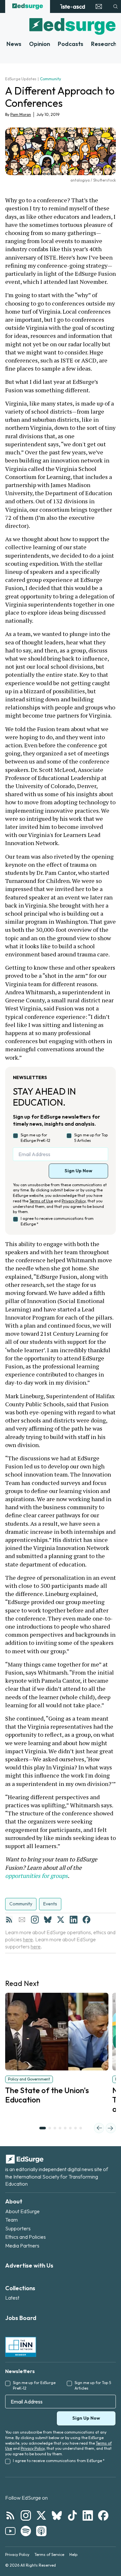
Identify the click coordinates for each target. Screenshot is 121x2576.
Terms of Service (49, 2554)
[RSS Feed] (9, 1920)
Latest (12, 2298)
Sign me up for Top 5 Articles (91, 1138)
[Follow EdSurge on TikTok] (72, 2515)
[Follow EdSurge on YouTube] (10, 2531)
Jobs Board (21, 2318)
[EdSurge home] (28, 6)
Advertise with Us (29, 2265)
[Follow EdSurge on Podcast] (41, 2531)
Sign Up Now (78, 1171)
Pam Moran (21, 114)
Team (11, 2220)
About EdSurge (22, 2211)
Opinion (40, 44)
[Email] (22, 1920)
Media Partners (22, 2246)
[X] (61, 1920)
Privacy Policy (74, 1201)
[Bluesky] (48, 1920)
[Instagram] (35, 1920)
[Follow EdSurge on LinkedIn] (88, 2515)
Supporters (18, 2228)
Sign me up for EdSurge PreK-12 (35, 1138)
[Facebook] (86, 1920)
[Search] (116, 6)
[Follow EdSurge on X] (41, 2515)
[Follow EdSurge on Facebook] (103, 2515)
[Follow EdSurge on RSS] (10, 2515)
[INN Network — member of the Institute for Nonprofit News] (21, 2347)
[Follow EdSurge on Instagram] (26, 2515)
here (28, 1939)
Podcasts (71, 44)
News (14, 44)
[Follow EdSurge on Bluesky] (57, 2515)
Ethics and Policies (25, 2237)
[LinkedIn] (74, 1920)
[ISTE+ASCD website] (72, 6)
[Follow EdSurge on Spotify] (26, 2531)
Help (73, 2554)
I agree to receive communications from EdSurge (57, 1221)
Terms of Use (41, 1201)
